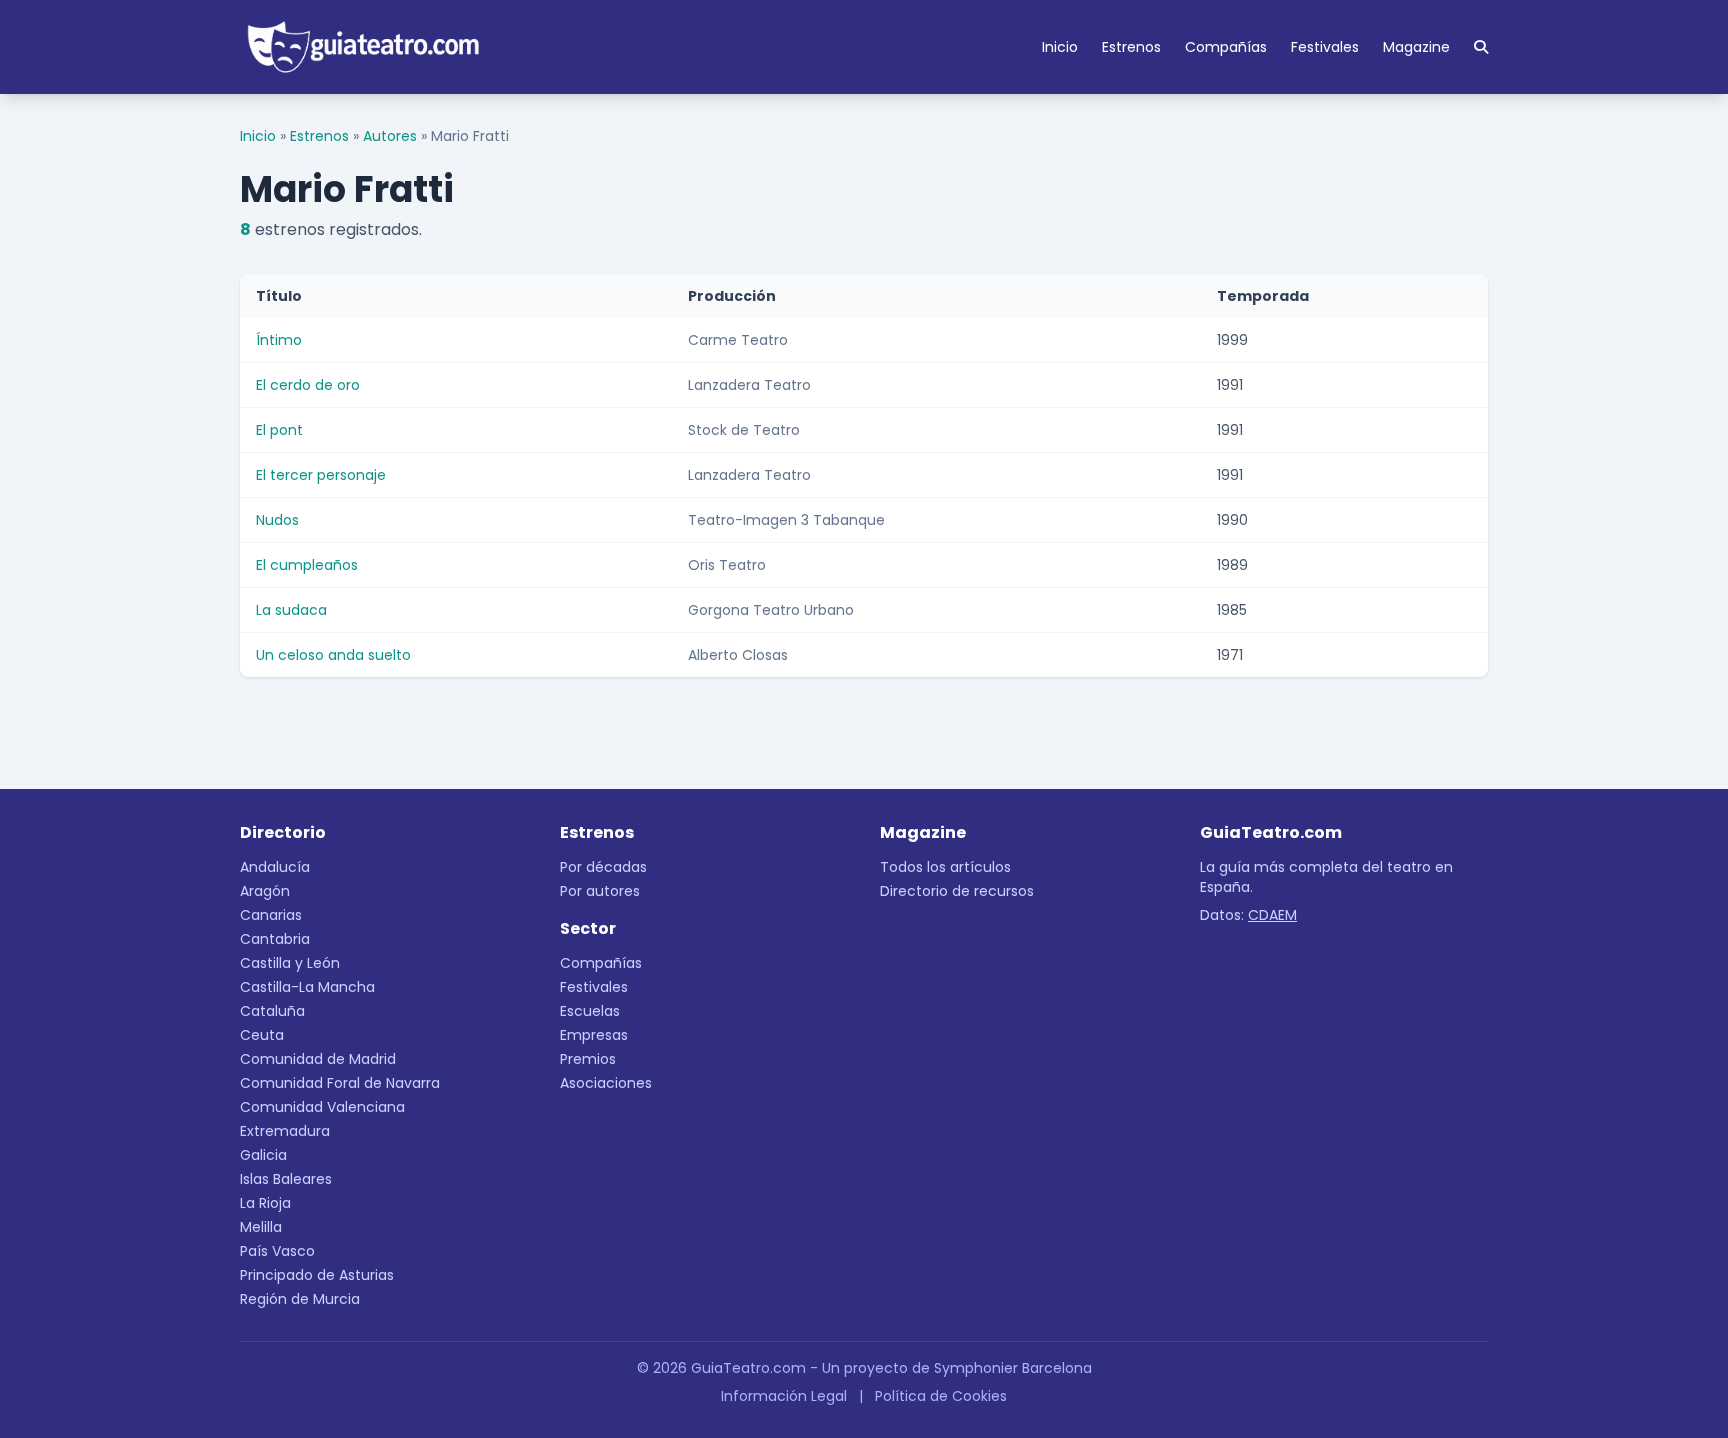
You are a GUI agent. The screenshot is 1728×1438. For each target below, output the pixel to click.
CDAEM (1272, 915)
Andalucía (275, 867)
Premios (588, 1059)
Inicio (1060, 47)
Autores (390, 136)
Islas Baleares (286, 1179)
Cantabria (275, 939)
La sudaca (291, 610)
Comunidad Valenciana (322, 1107)
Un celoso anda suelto (333, 655)
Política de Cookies (941, 1396)
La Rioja (265, 1203)
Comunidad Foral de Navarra (340, 1083)
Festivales (1325, 47)
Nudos (277, 520)
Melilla (261, 1227)
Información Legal (784, 1396)
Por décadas (603, 867)
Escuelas (590, 1011)
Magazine (1416, 47)
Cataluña (272, 1011)
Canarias (271, 915)
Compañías (1226, 47)
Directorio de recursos (957, 891)
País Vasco (277, 1251)
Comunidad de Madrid (318, 1059)
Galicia (263, 1155)
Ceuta (262, 1035)
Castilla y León (290, 963)
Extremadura (285, 1131)
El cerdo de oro (308, 385)
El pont (279, 430)
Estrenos (1131, 47)
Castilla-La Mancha (307, 987)
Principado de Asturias (317, 1275)
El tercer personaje (321, 475)
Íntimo (279, 340)
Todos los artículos (945, 867)
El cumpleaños (307, 565)
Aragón (265, 891)
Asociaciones (606, 1083)
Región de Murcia (300, 1299)
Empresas (594, 1035)
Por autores (600, 891)
